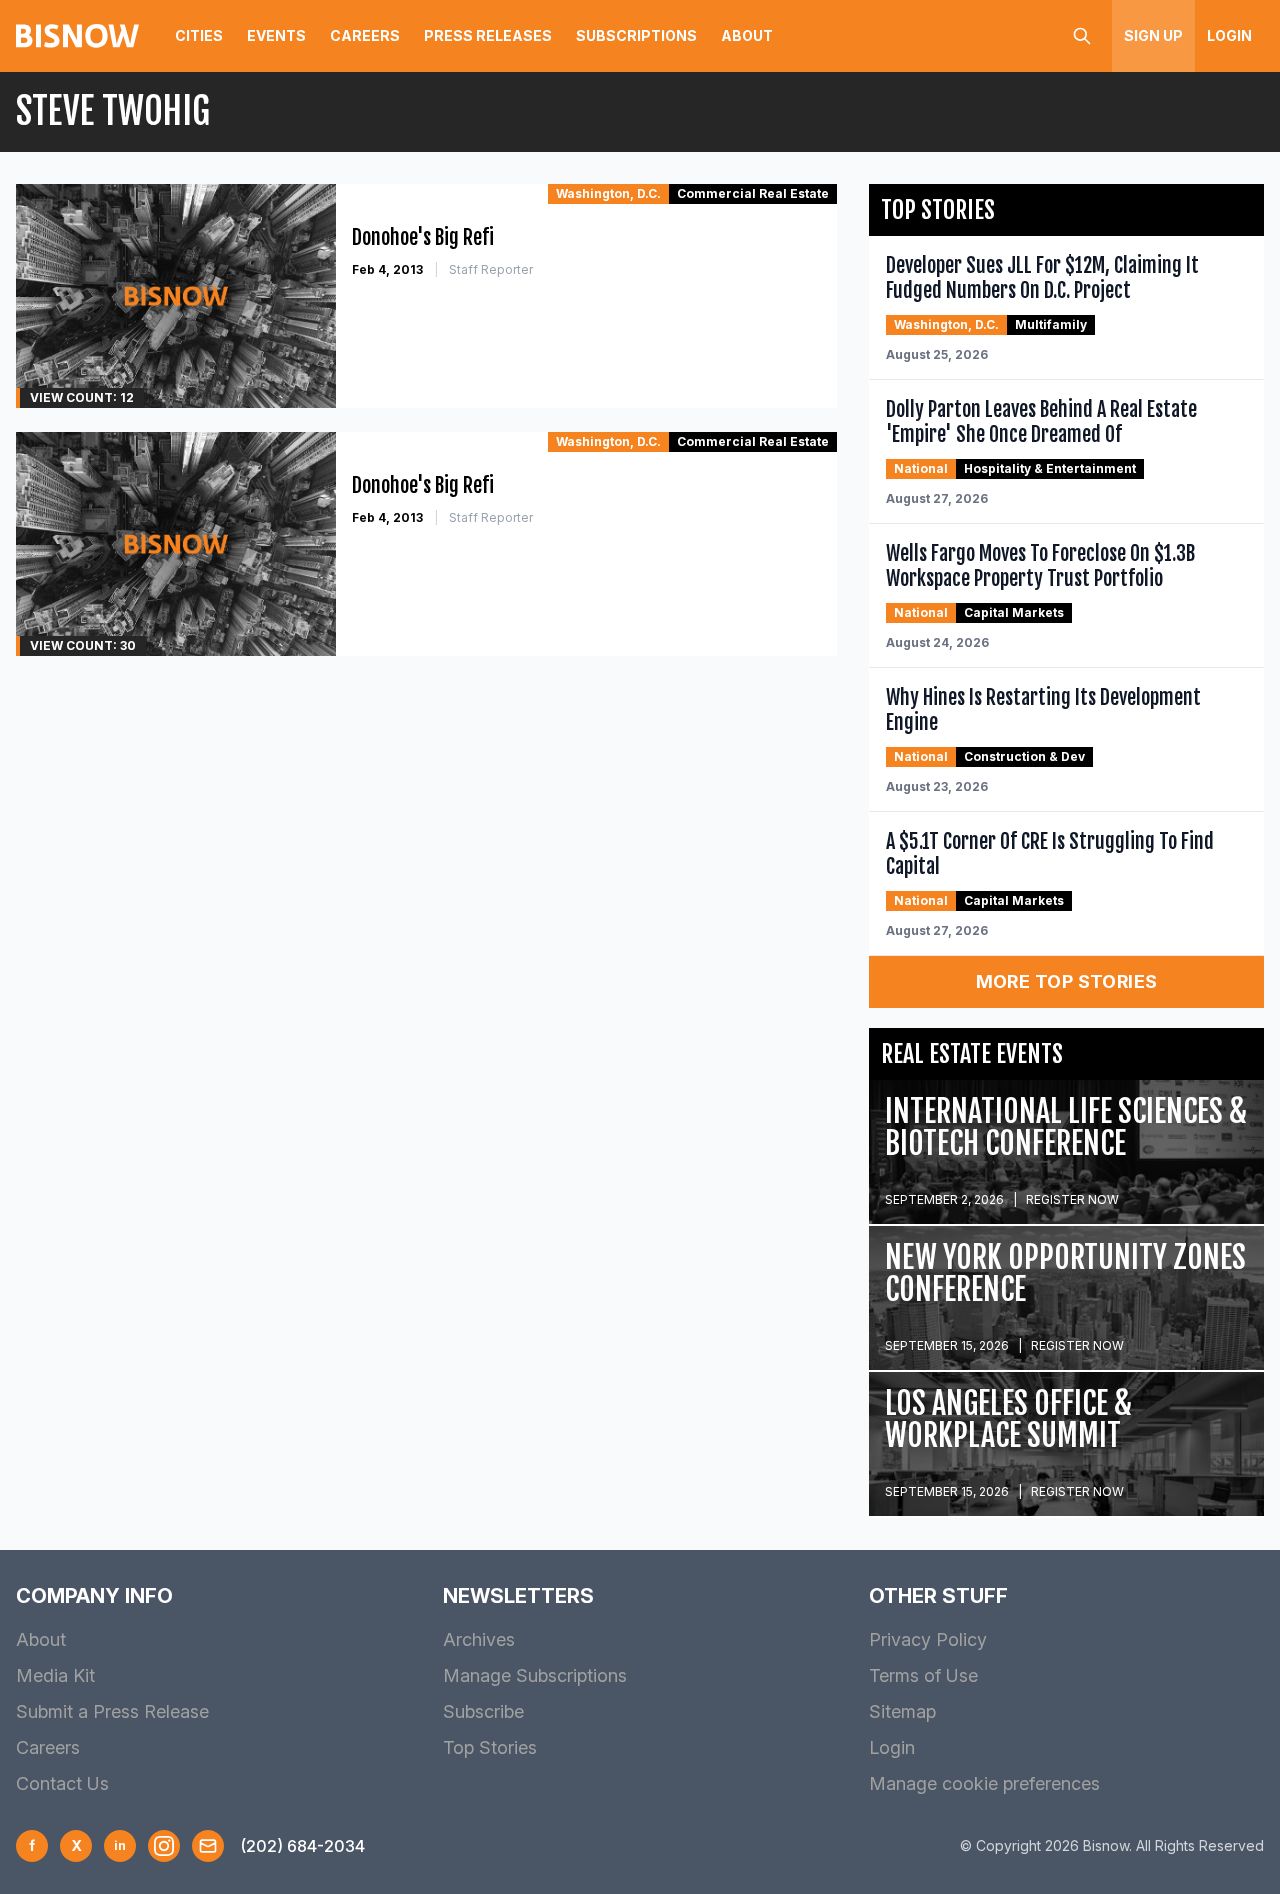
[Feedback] (208, 1846)
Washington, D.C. (608, 193)
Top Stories (490, 1747)
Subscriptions (636, 35)
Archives (479, 1639)
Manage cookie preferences (984, 1783)
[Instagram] (164, 1846)
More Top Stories (1067, 981)
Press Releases (488, 35)
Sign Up (1153, 35)
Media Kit (55, 1675)
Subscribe (483, 1711)
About (747, 35)
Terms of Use (923, 1675)
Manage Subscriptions (535, 1675)
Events (276, 35)
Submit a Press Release (112, 1711)
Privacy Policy (928, 1639)
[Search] (1082, 36)
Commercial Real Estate (753, 193)
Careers (365, 35)
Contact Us (62, 1783)
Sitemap (902, 1711)
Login (1229, 35)
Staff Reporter (491, 269)
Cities (199, 35)
